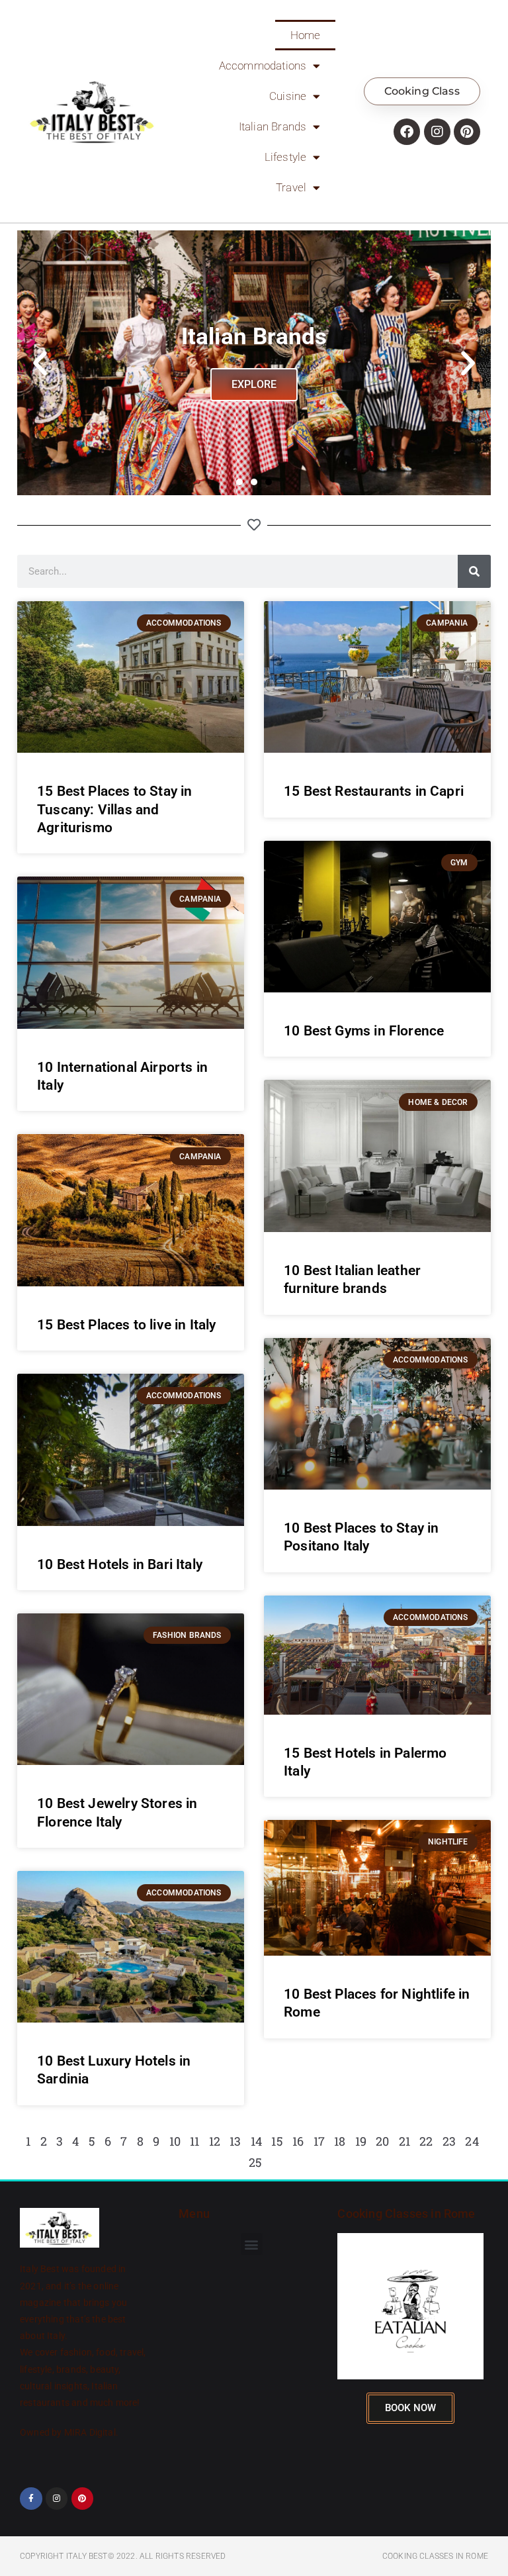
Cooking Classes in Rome (406, 2214)
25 (255, 2162)
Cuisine (288, 96)
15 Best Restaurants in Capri (374, 791)
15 (277, 2141)
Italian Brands (273, 126)
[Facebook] (407, 132)
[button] (40, 363)
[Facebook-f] (31, 2499)
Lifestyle (286, 157)
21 (404, 2141)
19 (361, 2141)
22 (426, 2141)
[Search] (474, 571)
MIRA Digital (90, 2432)
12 (215, 2141)
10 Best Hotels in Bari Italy (120, 1564)
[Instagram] (437, 132)
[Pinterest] (467, 132)
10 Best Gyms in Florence (364, 1031)
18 (340, 2141)
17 (319, 2141)
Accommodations (263, 66)
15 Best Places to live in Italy (127, 1325)
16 (298, 2141)
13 (235, 2141)
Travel (291, 187)
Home (306, 35)
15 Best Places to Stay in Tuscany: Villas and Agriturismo (115, 809)
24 (472, 2141)
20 (382, 2141)
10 (175, 2141)
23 (449, 2141)
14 (256, 2141)
